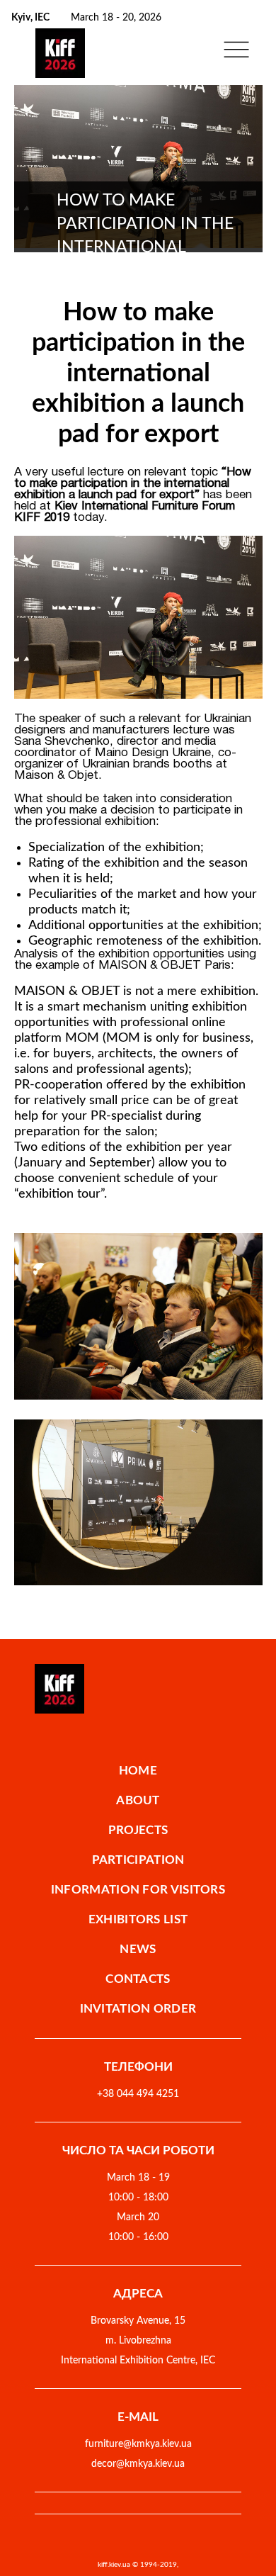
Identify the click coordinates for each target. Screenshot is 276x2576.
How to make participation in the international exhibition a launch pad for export (138, 373)
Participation (138, 1860)
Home (138, 1771)
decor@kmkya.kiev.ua (138, 2464)
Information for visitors (138, 1890)
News (138, 1949)
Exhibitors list (138, 1919)
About (138, 1800)
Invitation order (138, 2009)
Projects (138, 1830)
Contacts (138, 1979)
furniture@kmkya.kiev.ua (138, 2444)
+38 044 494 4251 (138, 2094)
